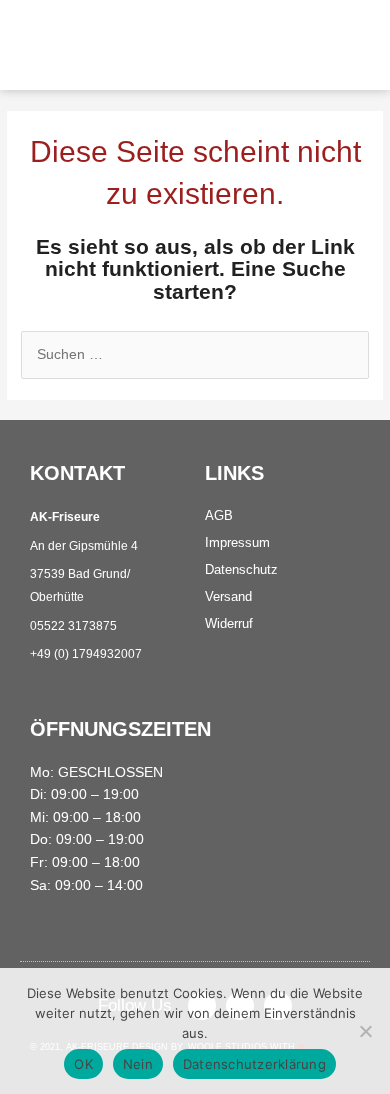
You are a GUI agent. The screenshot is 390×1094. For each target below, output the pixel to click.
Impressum (237, 542)
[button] (280, 45)
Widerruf (229, 623)
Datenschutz (241, 569)
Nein (138, 1064)
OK (83, 1064)
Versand (228, 596)
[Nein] (365, 1031)
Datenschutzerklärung (254, 1064)
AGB (219, 515)
